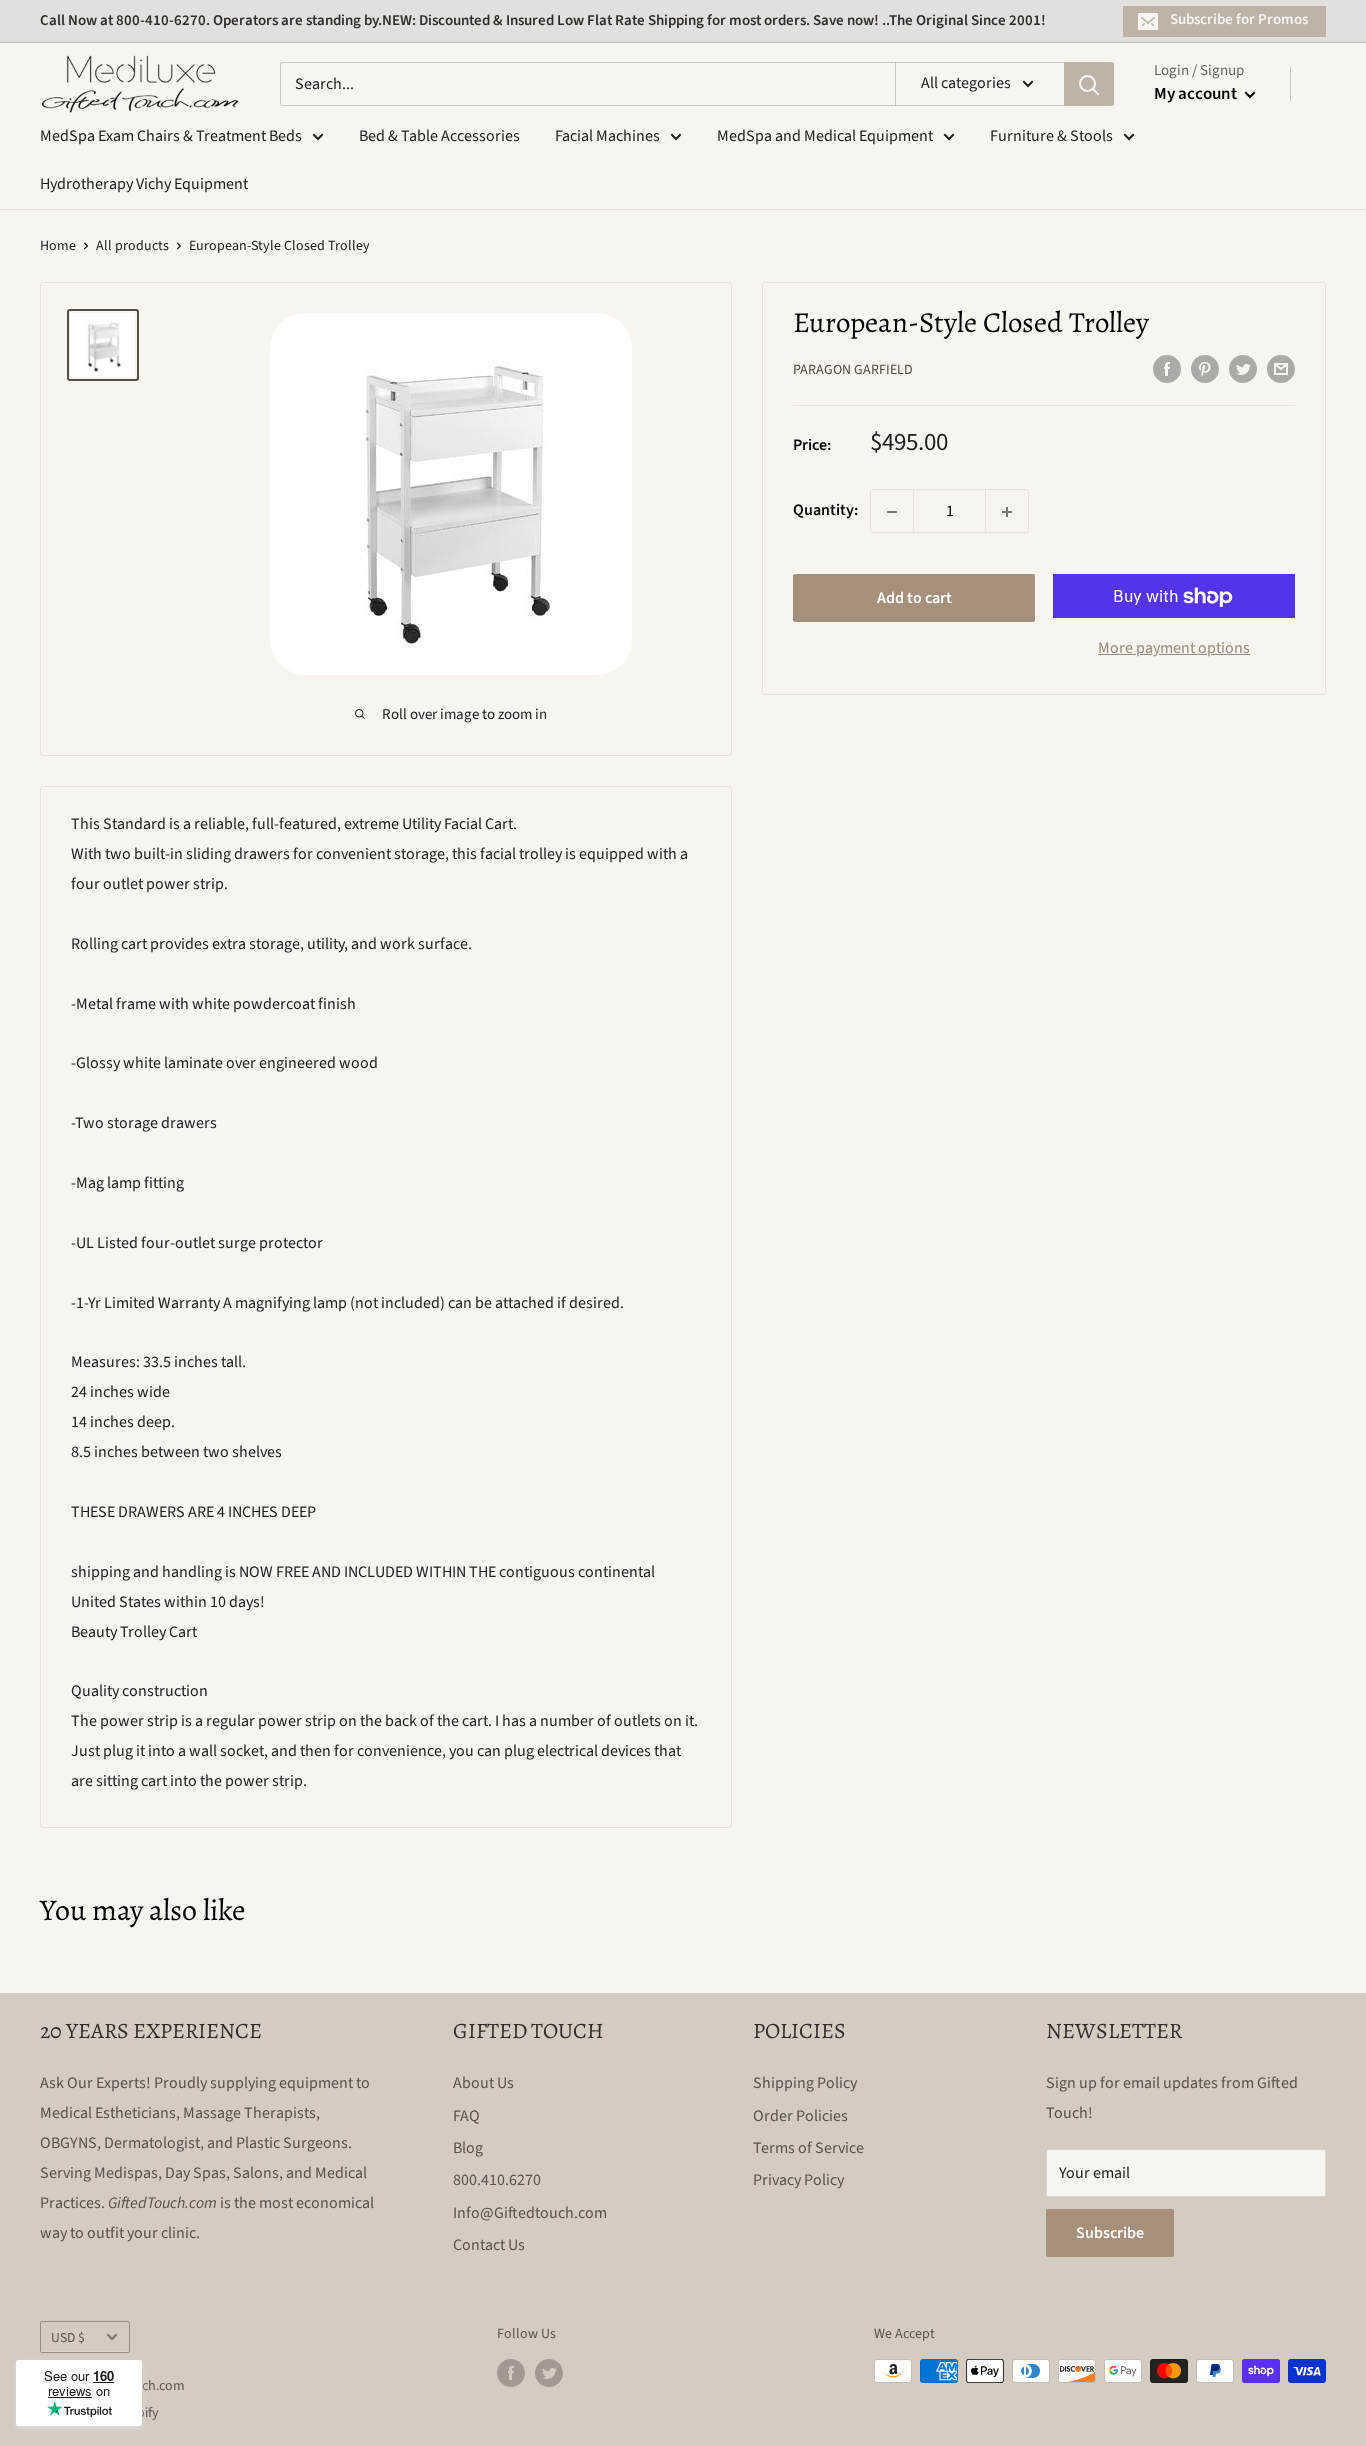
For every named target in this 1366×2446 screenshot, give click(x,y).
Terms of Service (808, 2148)
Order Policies (800, 2116)
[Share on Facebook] (1167, 369)
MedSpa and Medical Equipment (825, 136)
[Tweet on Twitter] (1243, 369)
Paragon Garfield (853, 371)
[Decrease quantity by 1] (892, 512)
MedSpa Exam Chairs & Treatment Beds (171, 136)
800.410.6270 (497, 2180)
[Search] (1089, 84)
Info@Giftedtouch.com (530, 2213)
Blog (468, 2148)
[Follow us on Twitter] (549, 2373)
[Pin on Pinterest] (1205, 369)
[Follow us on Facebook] (511, 2373)
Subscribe (1110, 2233)
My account (1197, 94)
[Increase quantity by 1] (1007, 512)
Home (58, 246)
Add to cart (914, 599)
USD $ (68, 2337)
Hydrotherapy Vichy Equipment (144, 184)
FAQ (466, 2116)
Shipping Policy (805, 2083)
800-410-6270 (161, 20)
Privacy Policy (798, 2180)
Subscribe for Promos (1239, 19)
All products (132, 246)
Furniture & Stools (1051, 136)
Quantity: (825, 511)
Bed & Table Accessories (439, 136)
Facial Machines (607, 136)
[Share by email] (1281, 369)
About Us (483, 2083)
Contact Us (489, 2245)
